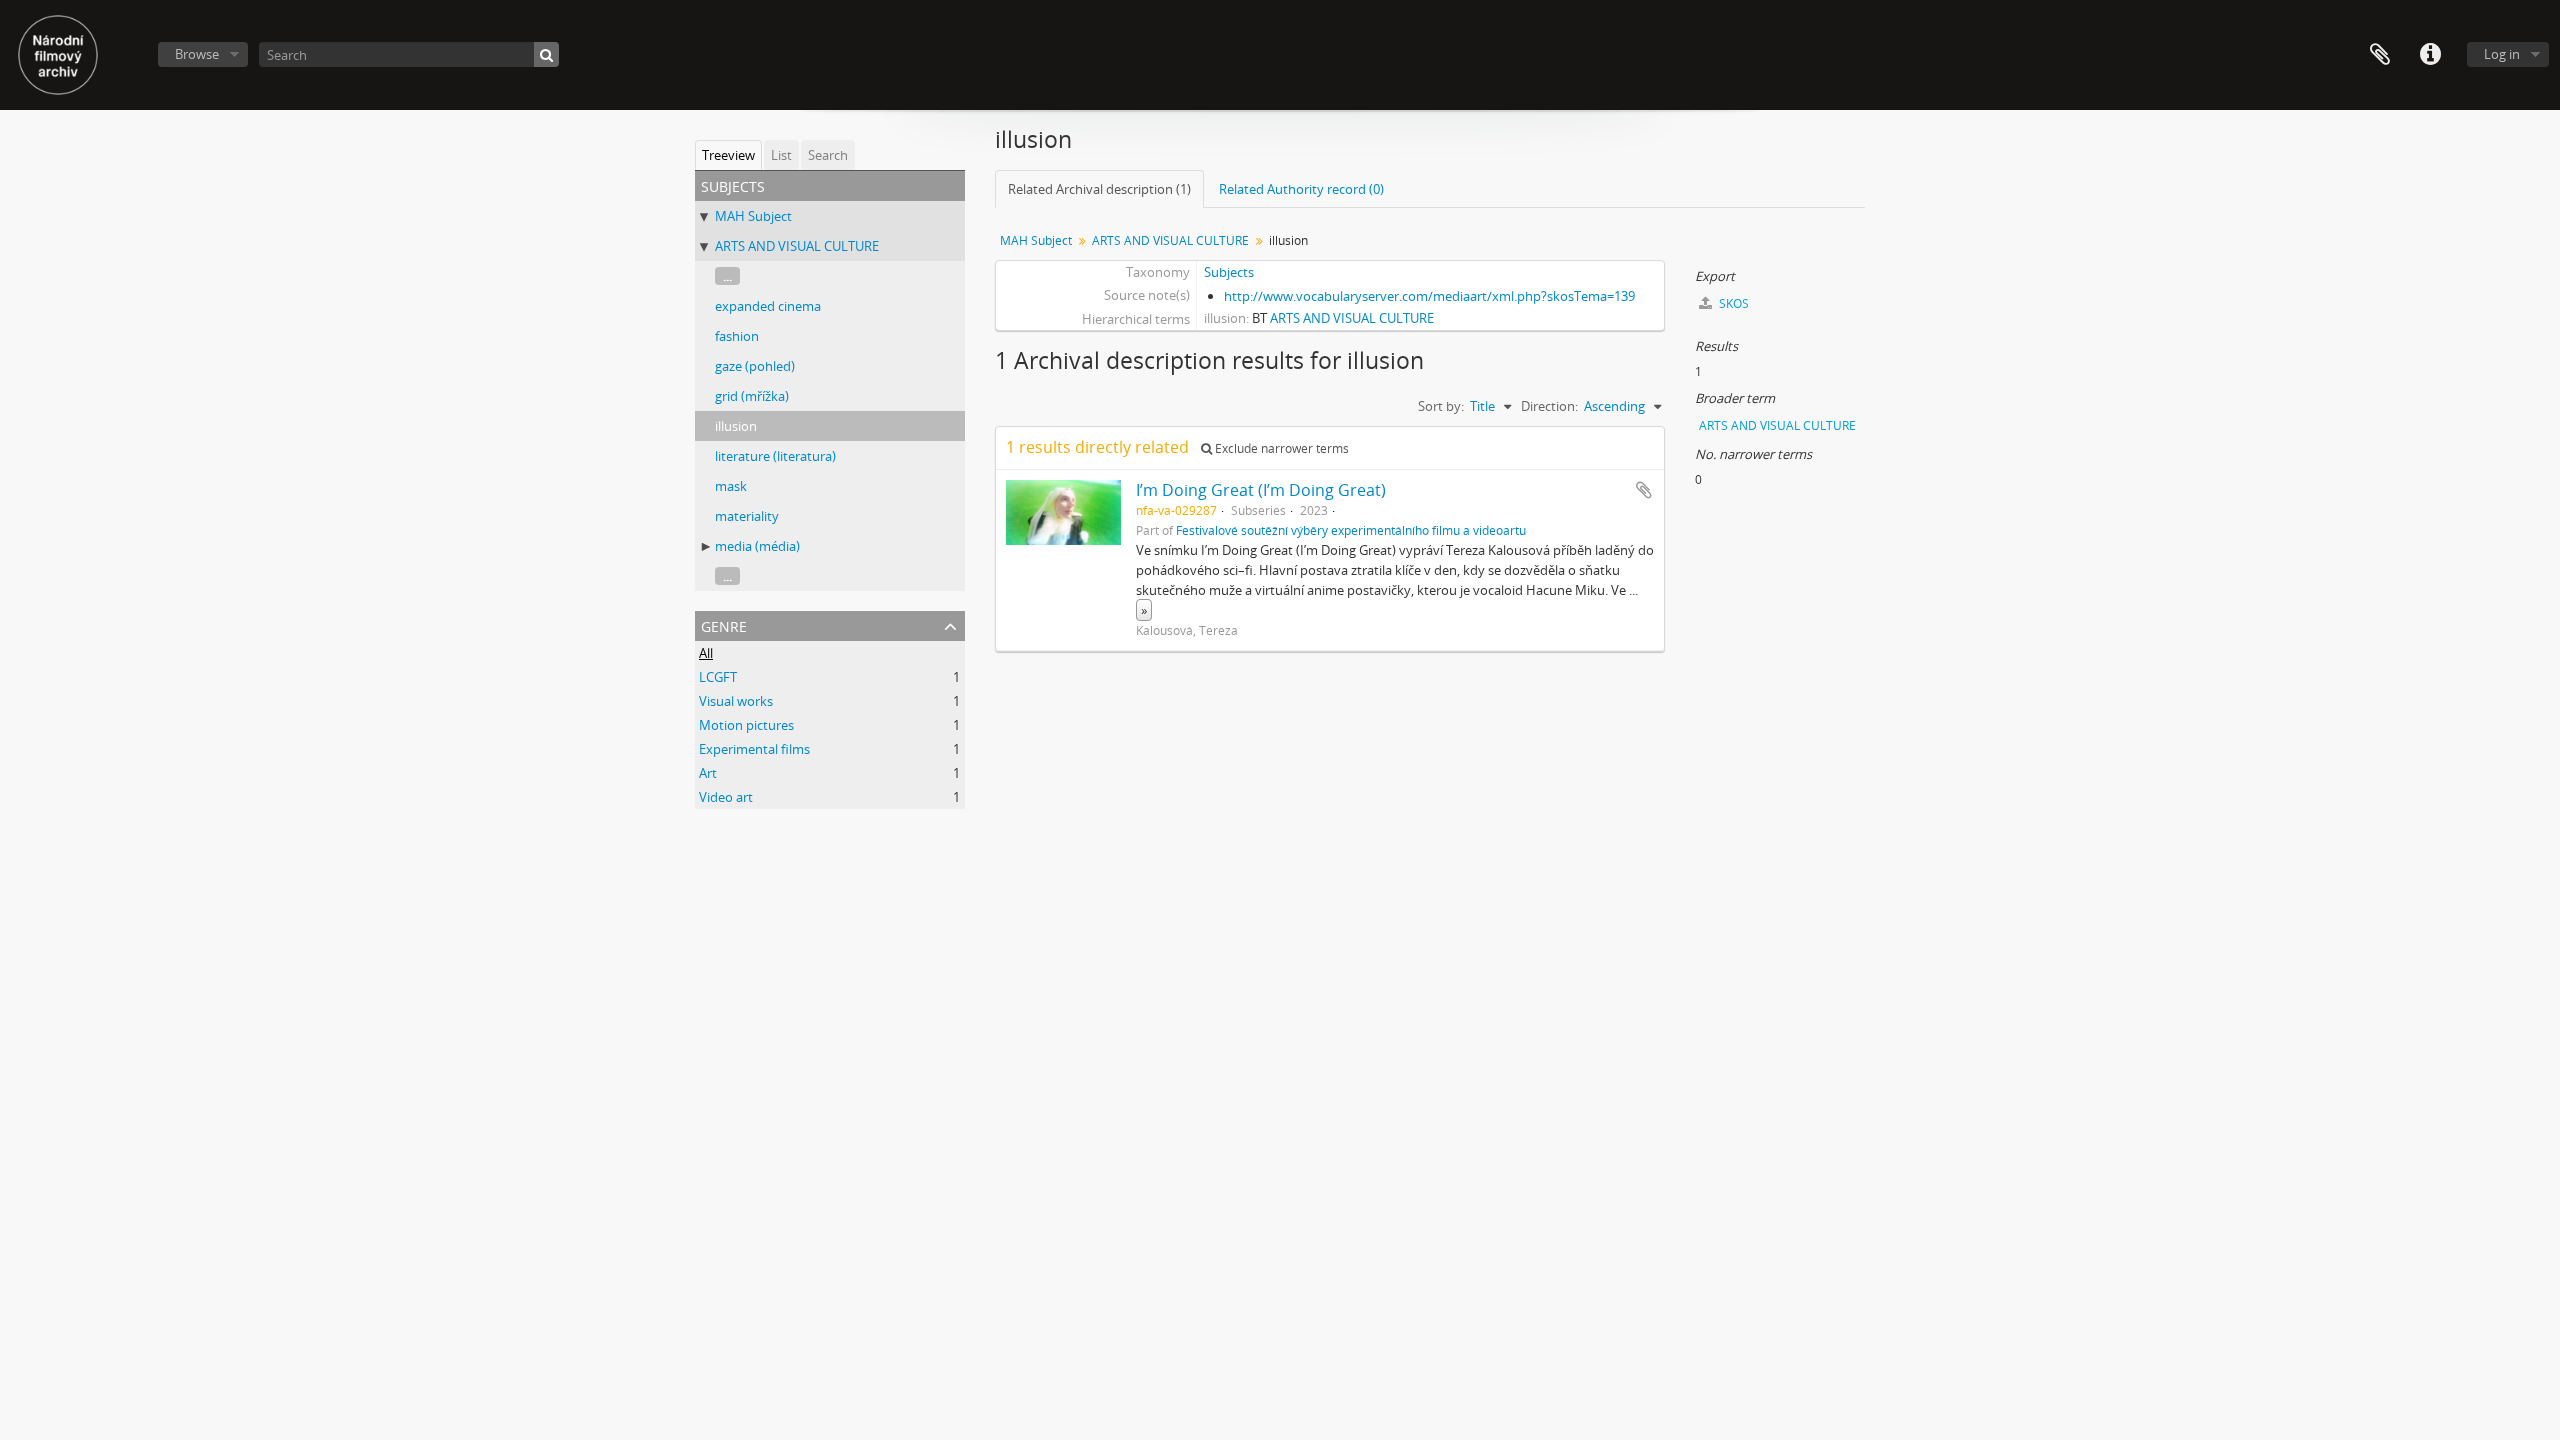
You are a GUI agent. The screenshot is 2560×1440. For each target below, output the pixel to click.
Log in (2502, 54)
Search (828, 155)
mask (731, 486)
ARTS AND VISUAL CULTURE (797, 246)
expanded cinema (768, 306)
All (706, 653)
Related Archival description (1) (1099, 189)
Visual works (736, 701)
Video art (726, 797)
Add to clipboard (1644, 490)
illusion (736, 426)
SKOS (1732, 303)
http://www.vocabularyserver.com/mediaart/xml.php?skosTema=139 (1429, 296)
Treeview (728, 155)
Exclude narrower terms (1280, 448)
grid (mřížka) (752, 396)
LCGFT (718, 677)
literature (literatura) (775, 456)
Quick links (2430, 55)
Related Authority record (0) (1301, 189)
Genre (724, 624)
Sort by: (1441, 406)
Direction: (1549, 406)
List (781, 155)
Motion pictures (746, 725)
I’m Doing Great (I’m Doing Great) (1261, 490)
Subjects (1229, 272)
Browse (197, 54)
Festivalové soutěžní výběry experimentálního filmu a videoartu (1351, 530)
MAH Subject (753, 216)
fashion (737, 336)
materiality (747, 516)
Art (708, 773)
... (727, 276)
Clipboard (2380, 55)
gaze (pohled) (755, 366)
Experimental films (754, 749)
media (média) (757, 546)
